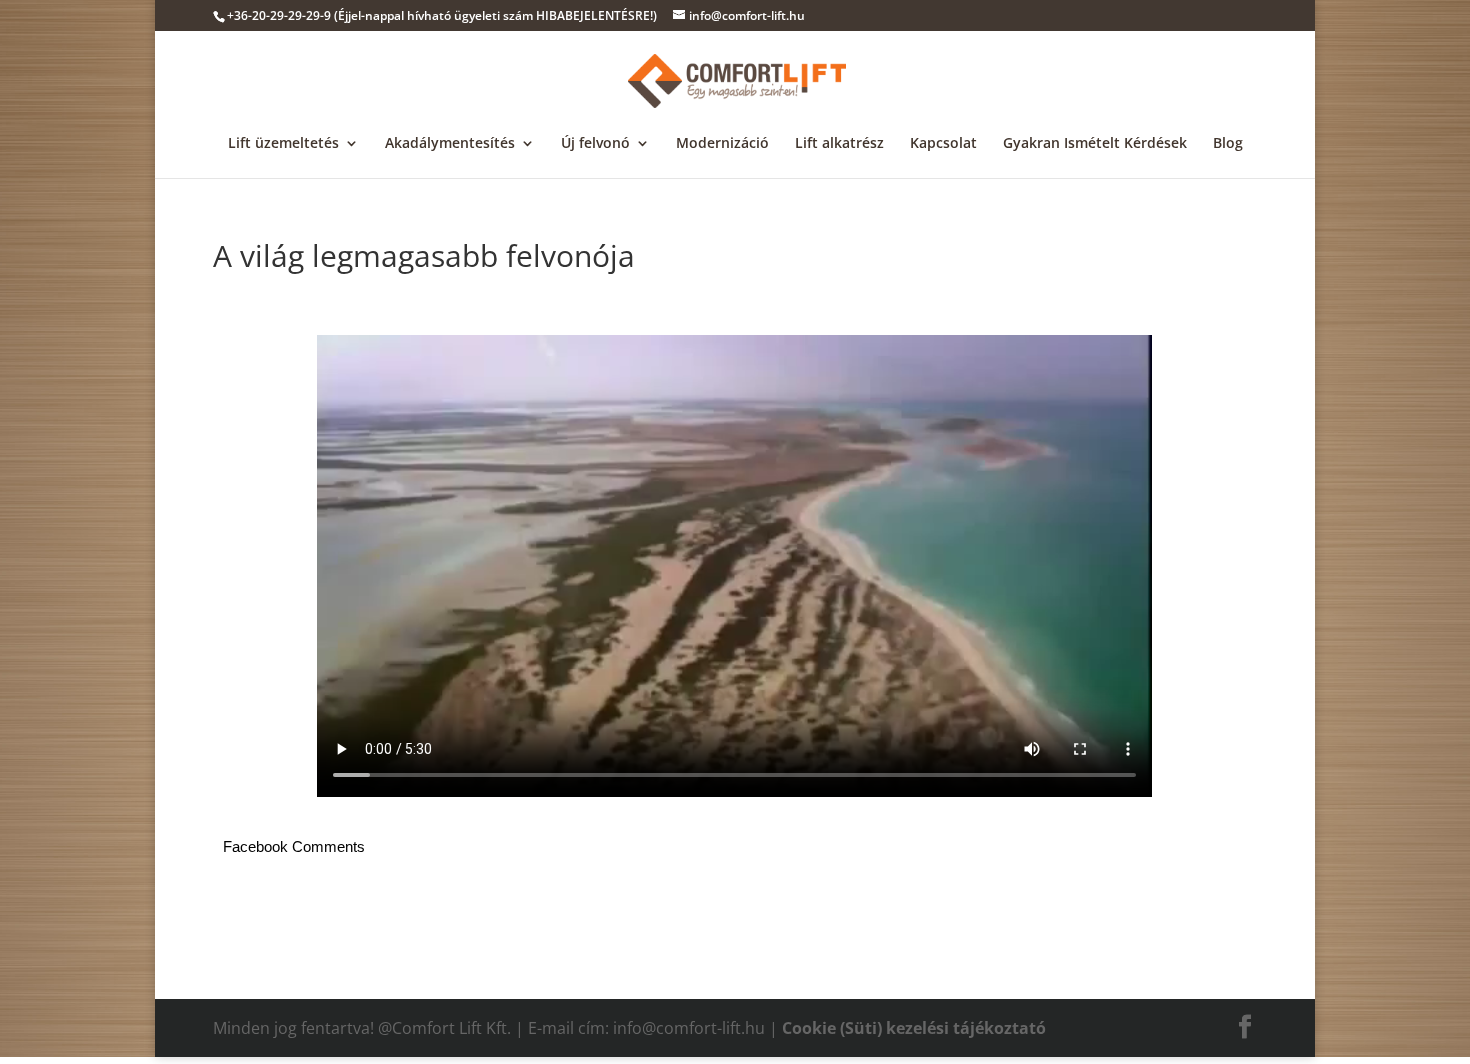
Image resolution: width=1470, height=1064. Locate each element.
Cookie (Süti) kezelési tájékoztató (914, 1028)
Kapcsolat (943, 144)
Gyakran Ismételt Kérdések (1095, 144)
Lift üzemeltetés (283, 144)
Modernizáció (722, 144)
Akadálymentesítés (450, 144)
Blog (1228, 144)
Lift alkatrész (839, 144)
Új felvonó (595, 144)
